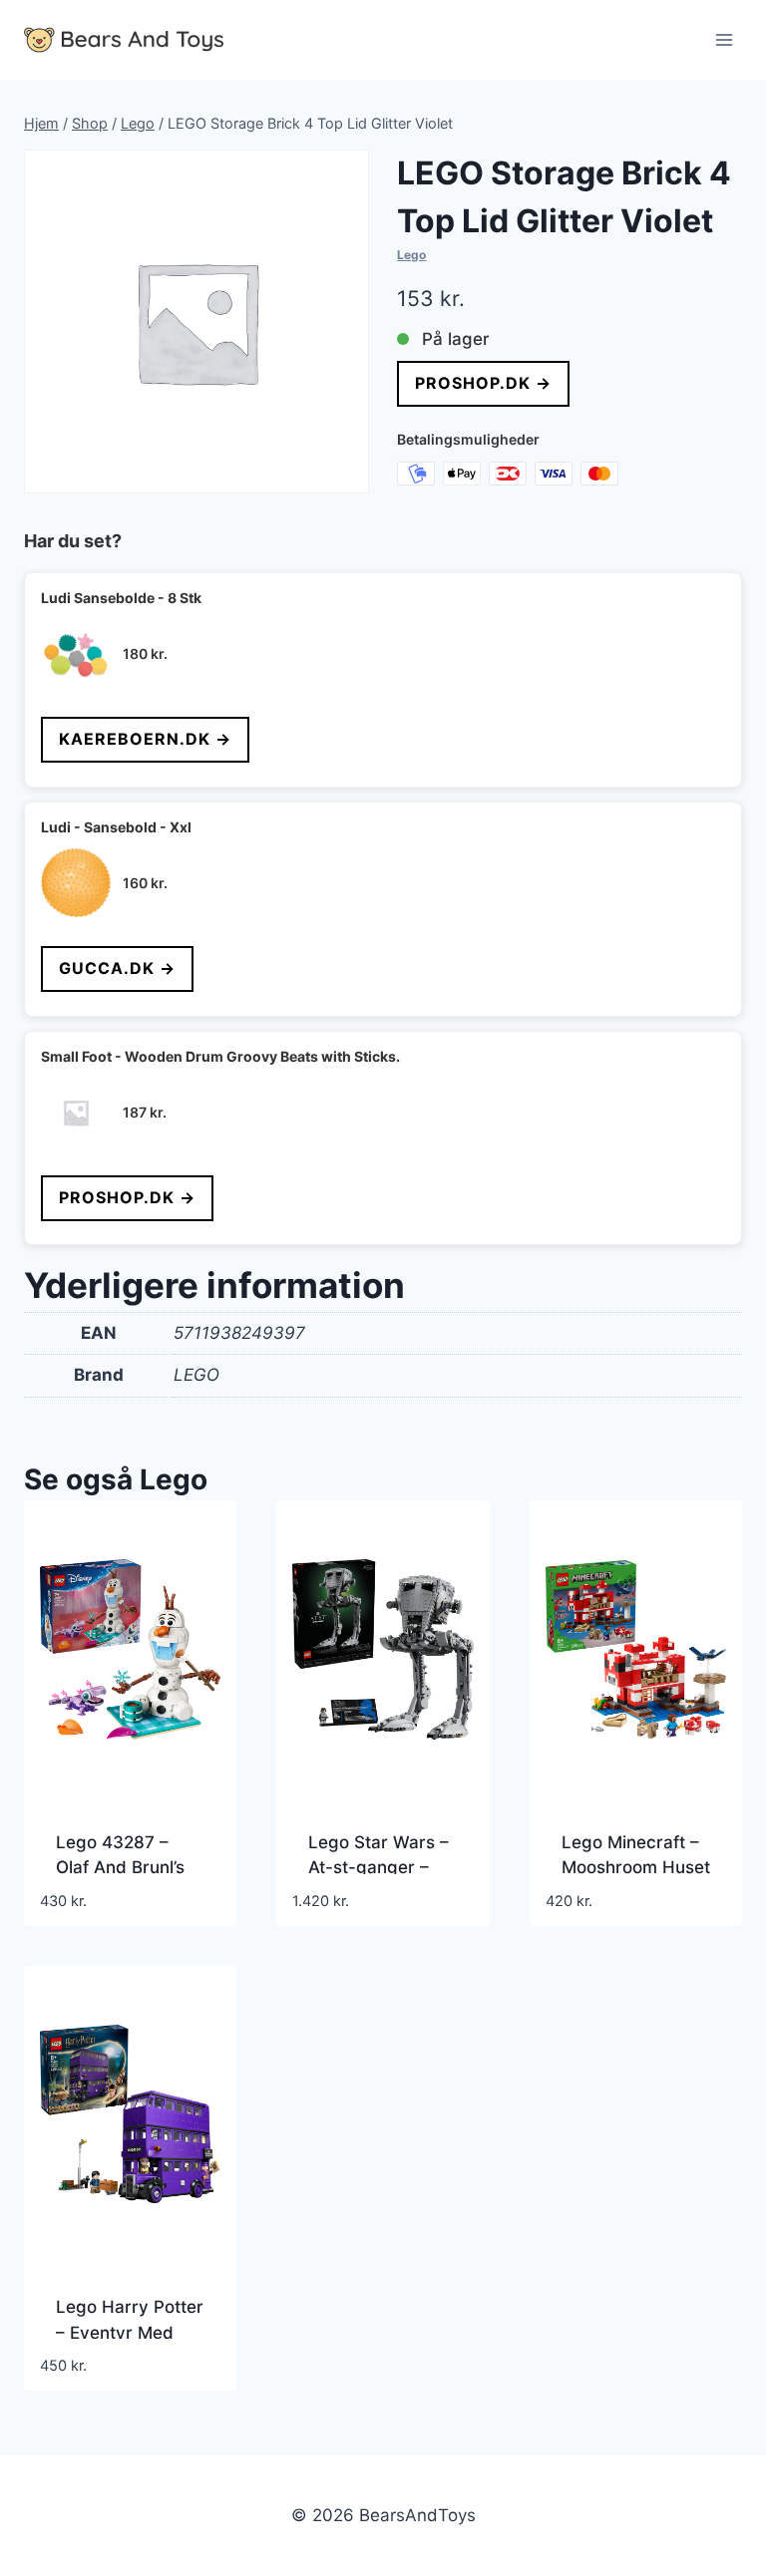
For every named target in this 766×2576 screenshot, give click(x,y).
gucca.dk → (117, 968)
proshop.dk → (483, 383)
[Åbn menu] (724, 39)
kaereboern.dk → (145, 739)
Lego (411, 255)
